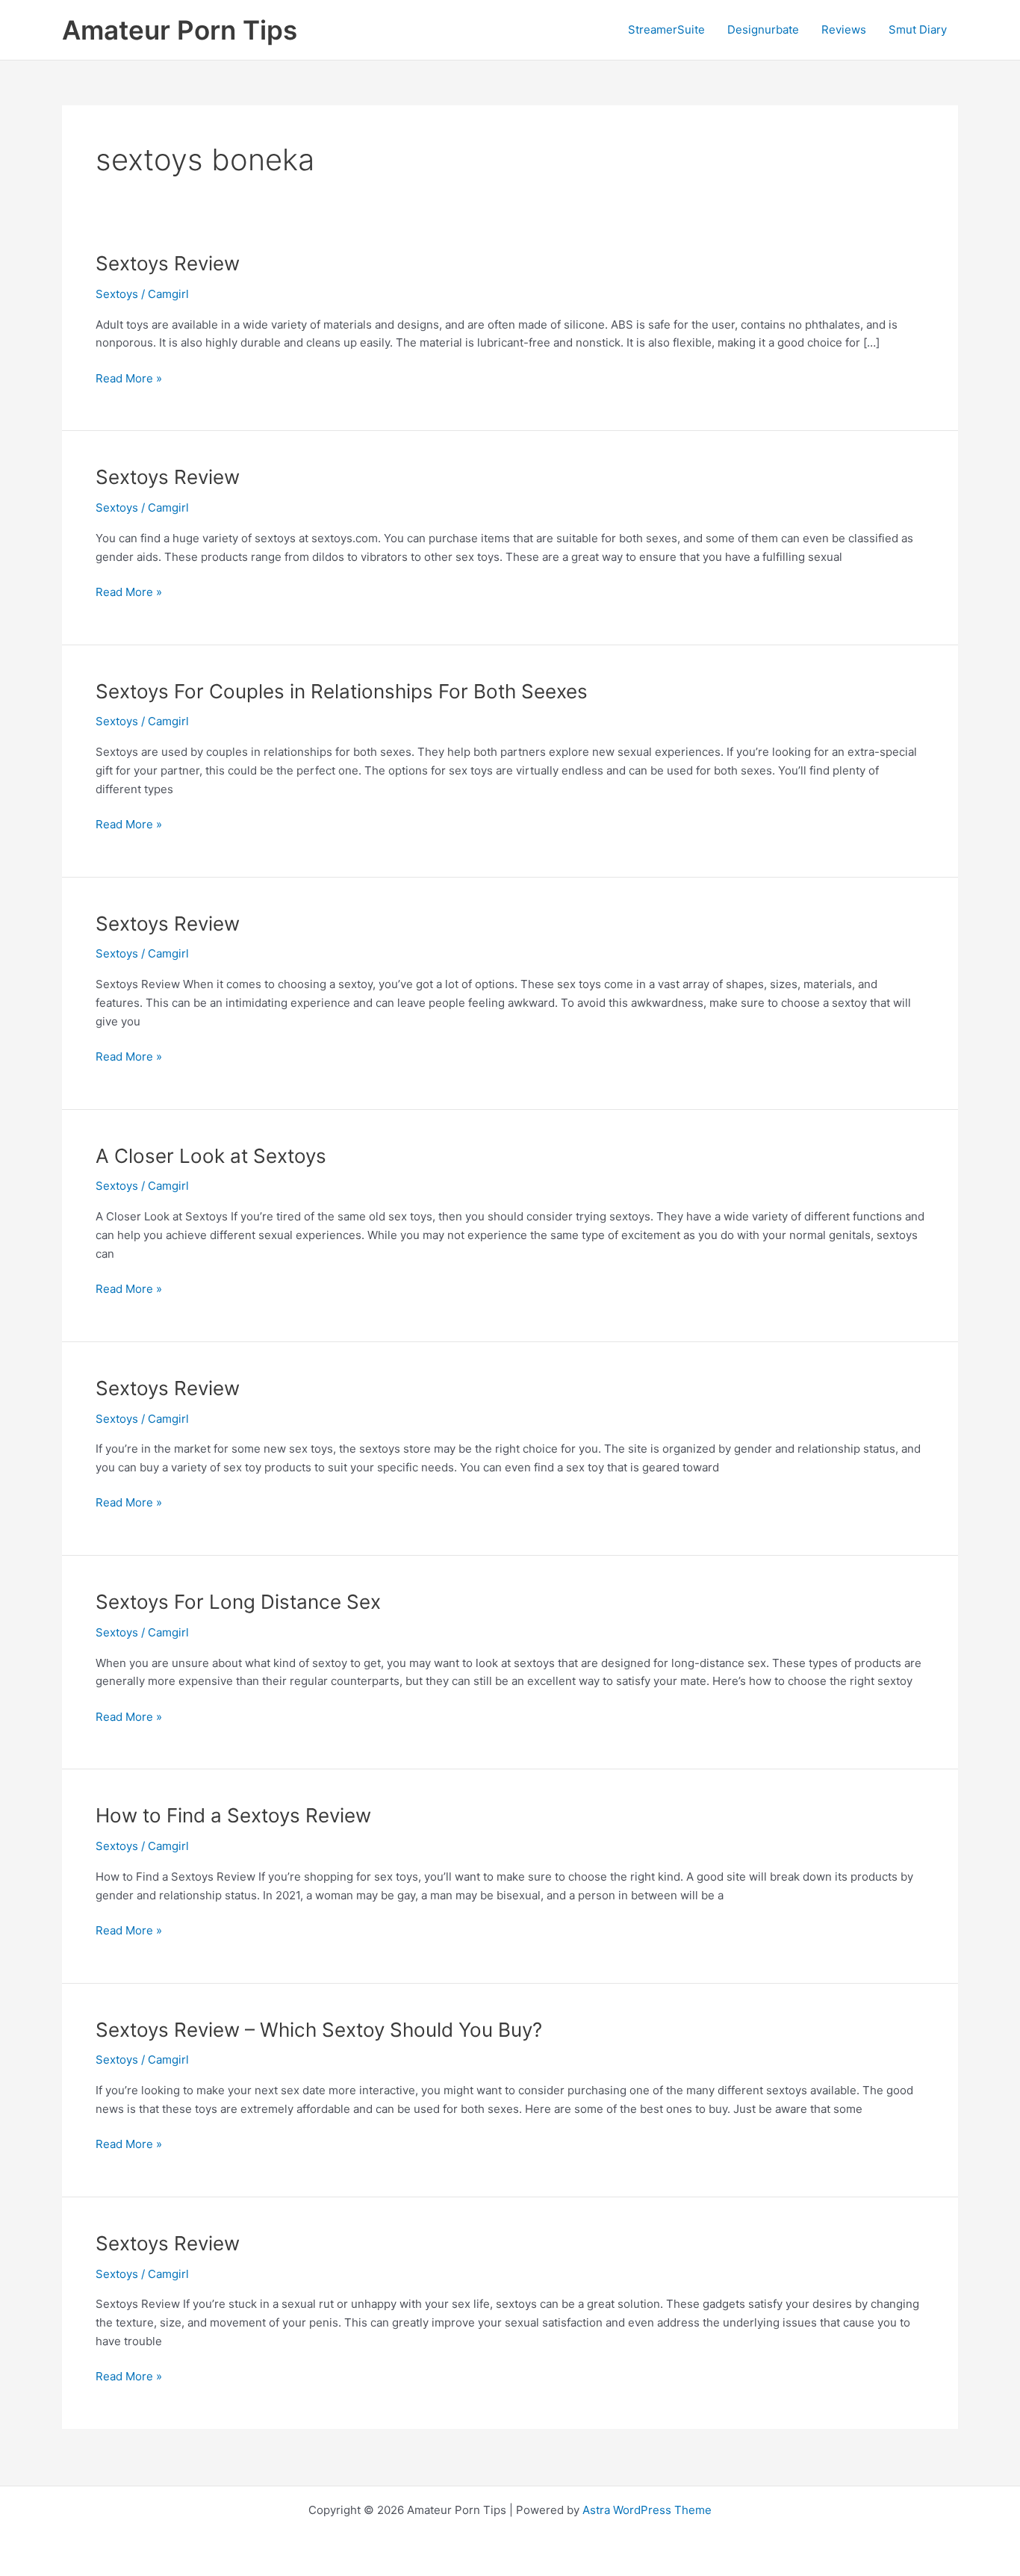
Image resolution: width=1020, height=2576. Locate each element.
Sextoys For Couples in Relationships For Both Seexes (342, 691)
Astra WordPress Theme (647, 2510)
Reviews (844, 30)
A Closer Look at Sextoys (211, 1156)
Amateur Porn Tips (180, 30)
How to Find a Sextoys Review (233, 1815)
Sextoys (117, 294)
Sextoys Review (168, 263)
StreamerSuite (666, 30)
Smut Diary (918, 30)
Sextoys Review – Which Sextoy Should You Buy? (319, 2030)
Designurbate (763, 30)
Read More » (129, 379)
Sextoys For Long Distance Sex (238, 1602)
